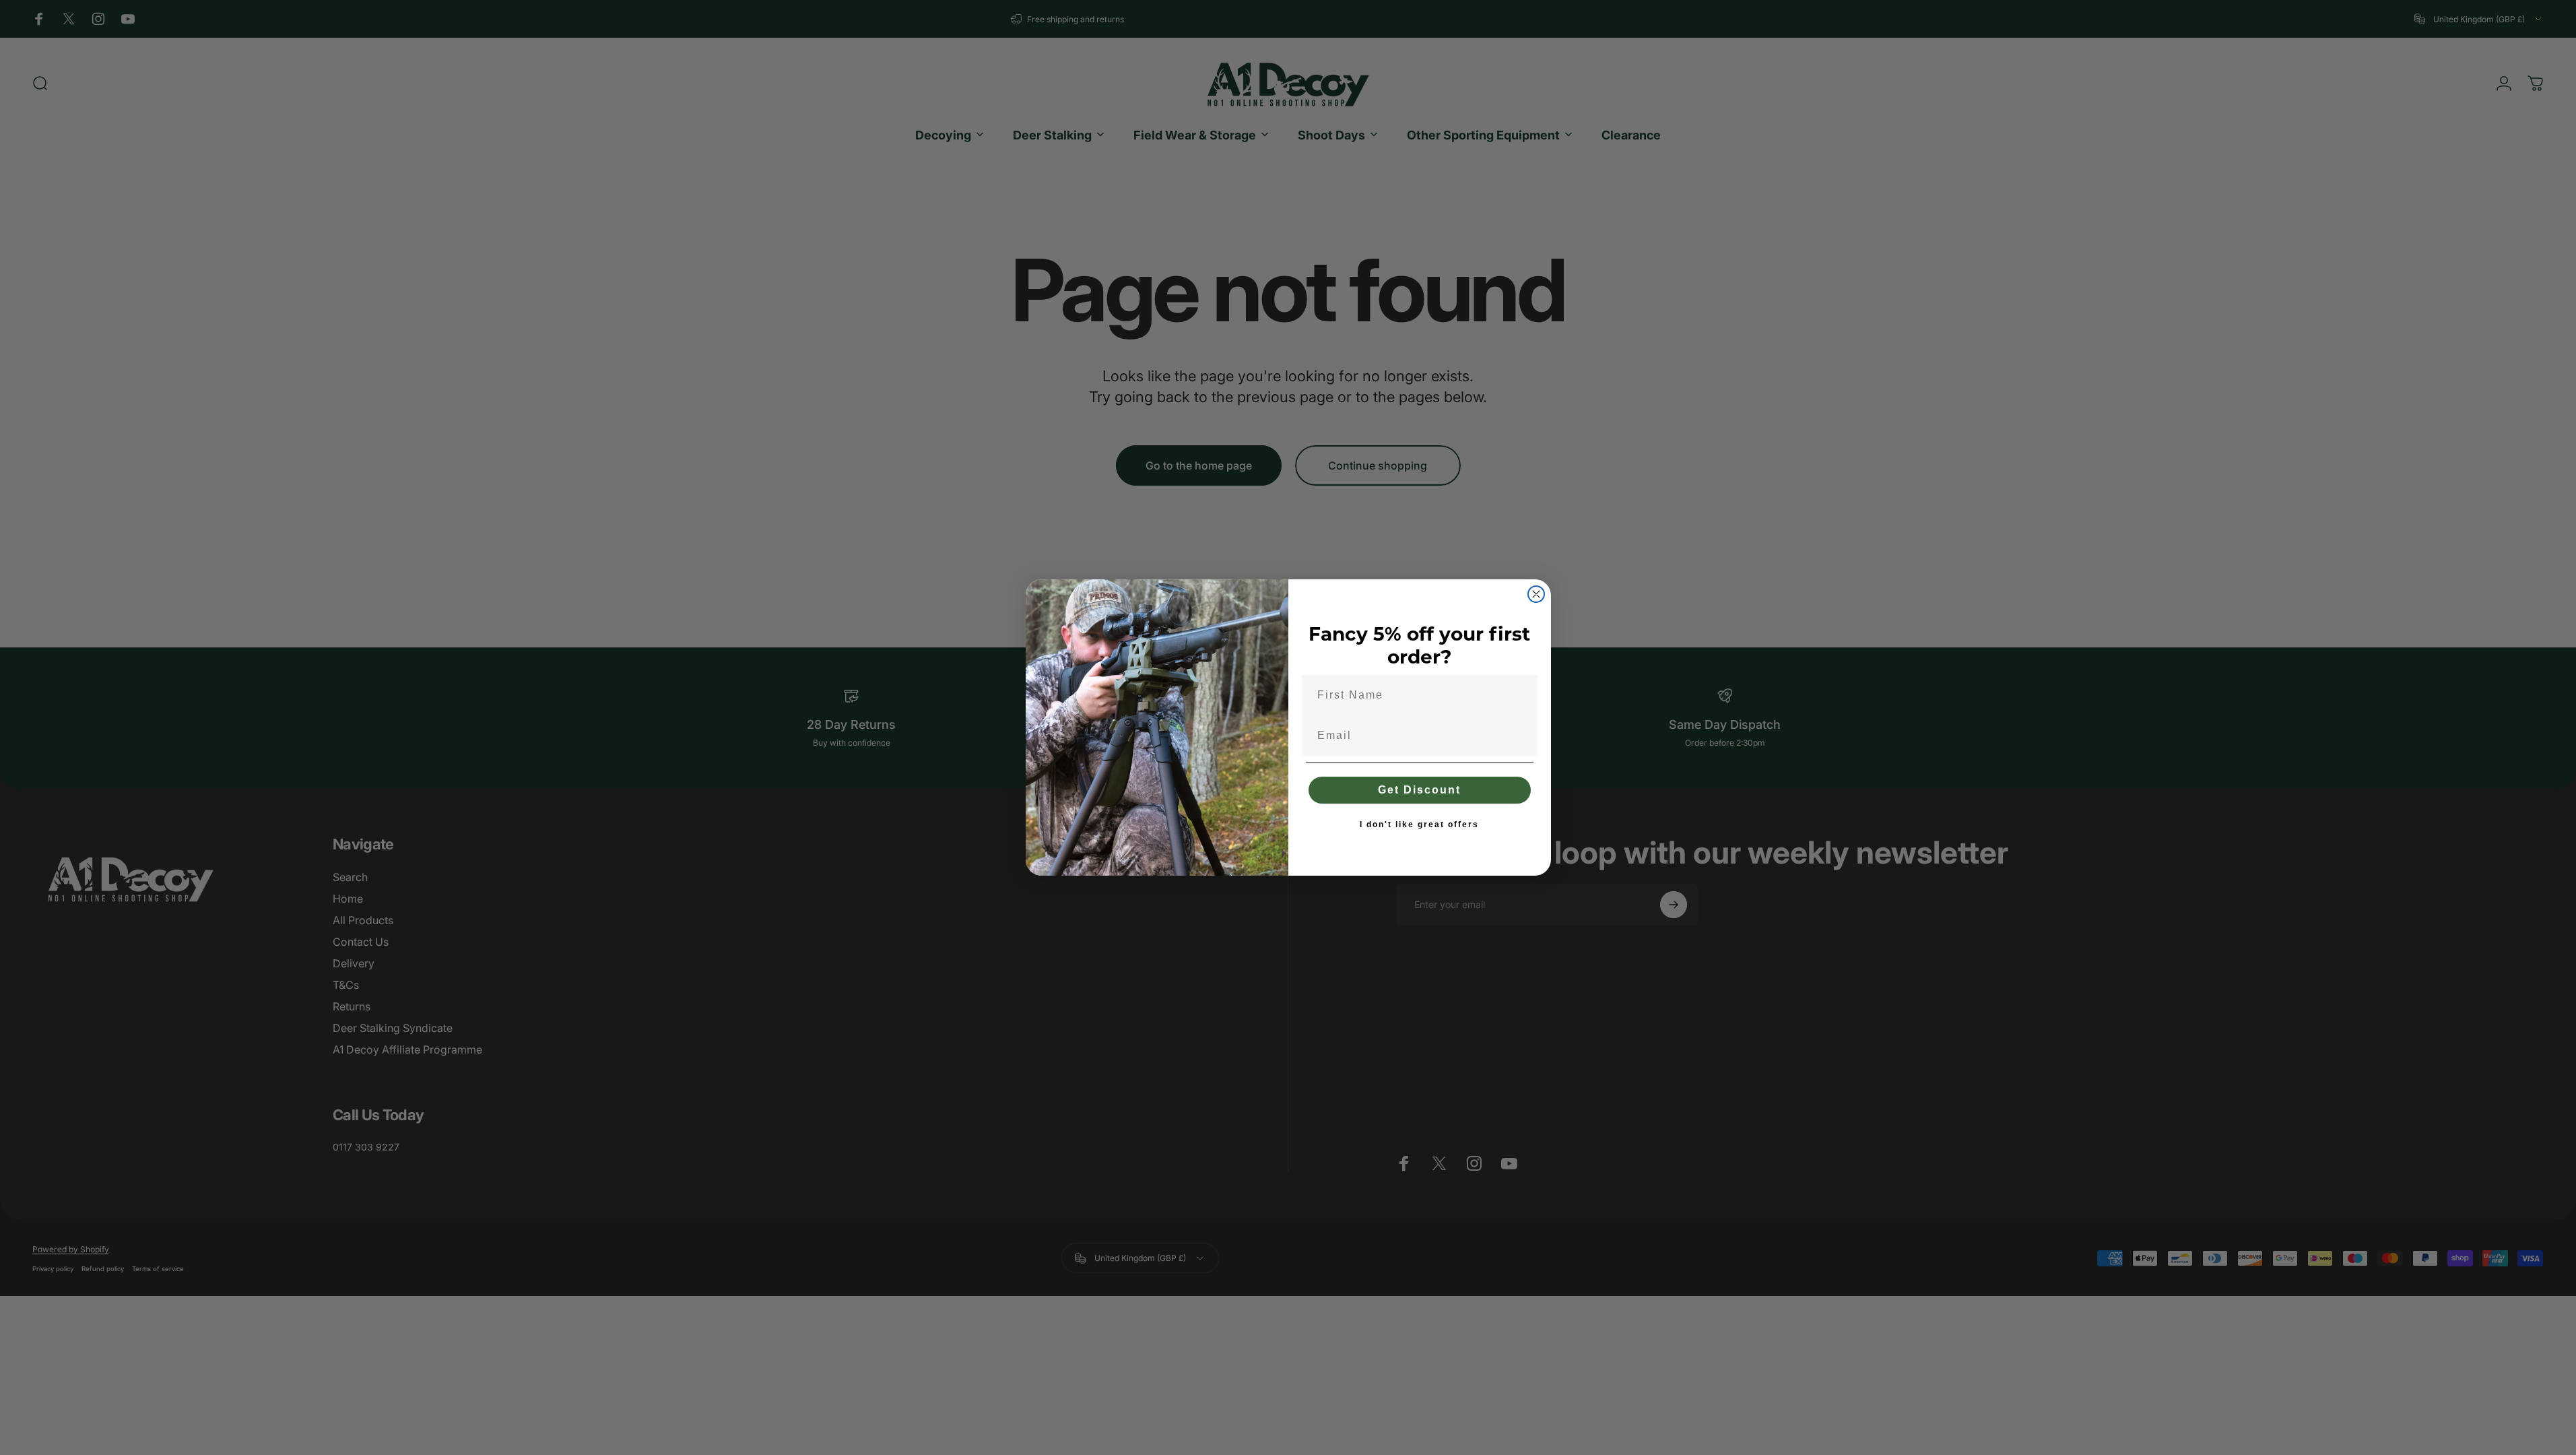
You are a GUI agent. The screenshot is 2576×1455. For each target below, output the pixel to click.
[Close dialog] (1536, 594)
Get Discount (1419, 790)
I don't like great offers (1419, 825)
